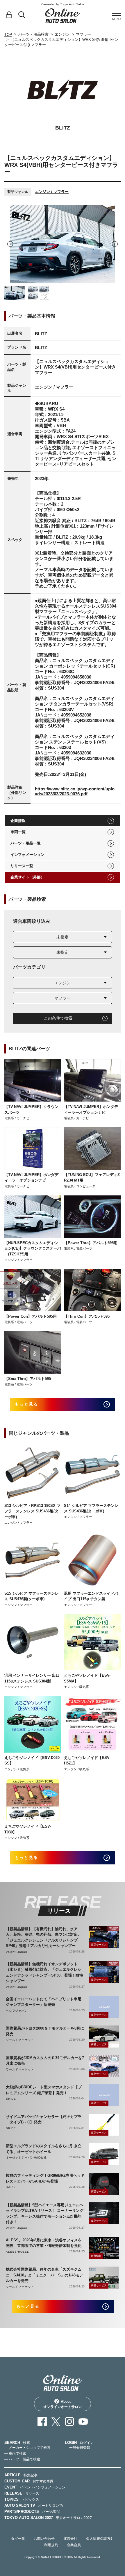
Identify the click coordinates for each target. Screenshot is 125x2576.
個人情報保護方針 (100, 2539)
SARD (10, 2187)
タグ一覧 (18, 2539)
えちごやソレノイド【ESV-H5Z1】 (87, 1761)
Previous (10, 244)
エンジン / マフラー (52, 192)
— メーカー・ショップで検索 (27, 2448)
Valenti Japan (16, 1952)
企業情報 (18, 821)
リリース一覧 (22, 866)
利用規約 (51, 2545)
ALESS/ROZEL (17, 2252)
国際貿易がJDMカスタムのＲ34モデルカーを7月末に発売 (45, 2061)
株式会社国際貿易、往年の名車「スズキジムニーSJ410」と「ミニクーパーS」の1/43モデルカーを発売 (44, 2275)
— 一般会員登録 (77, 2448)
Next (115, 244)
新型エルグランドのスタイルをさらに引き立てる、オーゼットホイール (44, 2149)
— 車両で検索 (15, 2453)
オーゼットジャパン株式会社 (26, 2157)
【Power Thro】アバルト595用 (91, 1243)
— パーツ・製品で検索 (22, 2459)
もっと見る (27, 1404)
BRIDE (11, 2099)
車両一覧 (18, 832)
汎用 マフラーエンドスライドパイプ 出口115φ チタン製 (91, 1596)
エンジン (62, 34)
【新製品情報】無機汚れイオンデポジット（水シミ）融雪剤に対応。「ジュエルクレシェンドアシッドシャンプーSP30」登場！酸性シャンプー (44, 1972)
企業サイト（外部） (27, 877)
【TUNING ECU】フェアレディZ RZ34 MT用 (92, 1178)
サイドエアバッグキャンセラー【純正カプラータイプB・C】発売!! (44, 2120)
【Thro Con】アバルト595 (87, 1316)
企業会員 (74, 2545)
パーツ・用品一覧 (26, 843)
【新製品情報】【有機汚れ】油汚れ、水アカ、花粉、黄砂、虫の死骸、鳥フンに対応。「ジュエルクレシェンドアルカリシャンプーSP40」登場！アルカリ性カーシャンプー (44, 1937)
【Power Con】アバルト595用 (31, 1316)
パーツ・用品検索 (33, 34)
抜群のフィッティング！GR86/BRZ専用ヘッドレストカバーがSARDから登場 (45, 2178)
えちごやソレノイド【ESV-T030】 (28, 1829)
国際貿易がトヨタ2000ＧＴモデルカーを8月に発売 (45, 2031)
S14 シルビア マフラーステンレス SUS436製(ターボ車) (91, 1508)
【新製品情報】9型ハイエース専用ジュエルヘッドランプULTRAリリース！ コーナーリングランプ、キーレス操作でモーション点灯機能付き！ (45, 2214)
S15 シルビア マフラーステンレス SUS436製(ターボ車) (32, 1596)
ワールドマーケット (20, 2040)
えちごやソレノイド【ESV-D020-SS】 (33, 1761)
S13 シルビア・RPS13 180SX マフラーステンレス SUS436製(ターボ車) (32, 1511)
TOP (8, 35)
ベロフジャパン (17, 2011)
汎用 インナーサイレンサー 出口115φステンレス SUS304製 (32, 1678)
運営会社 (70, 2539)
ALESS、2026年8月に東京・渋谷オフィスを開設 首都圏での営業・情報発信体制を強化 (44, 2243)
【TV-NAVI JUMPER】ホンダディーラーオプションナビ (91, 1110)
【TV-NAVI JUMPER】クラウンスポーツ (31, 1110)
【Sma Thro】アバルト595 (28, 1379)
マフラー (83, 34)
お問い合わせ (44, 2539)
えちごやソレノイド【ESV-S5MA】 (87, 1678)
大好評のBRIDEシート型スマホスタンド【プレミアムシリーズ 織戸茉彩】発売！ (44, 2090)
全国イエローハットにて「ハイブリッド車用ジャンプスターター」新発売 (44, 2002)
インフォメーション (27, 855)
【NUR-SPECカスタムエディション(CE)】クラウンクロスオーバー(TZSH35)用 (33, 1248)
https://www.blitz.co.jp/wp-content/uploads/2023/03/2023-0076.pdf (75, 791)
